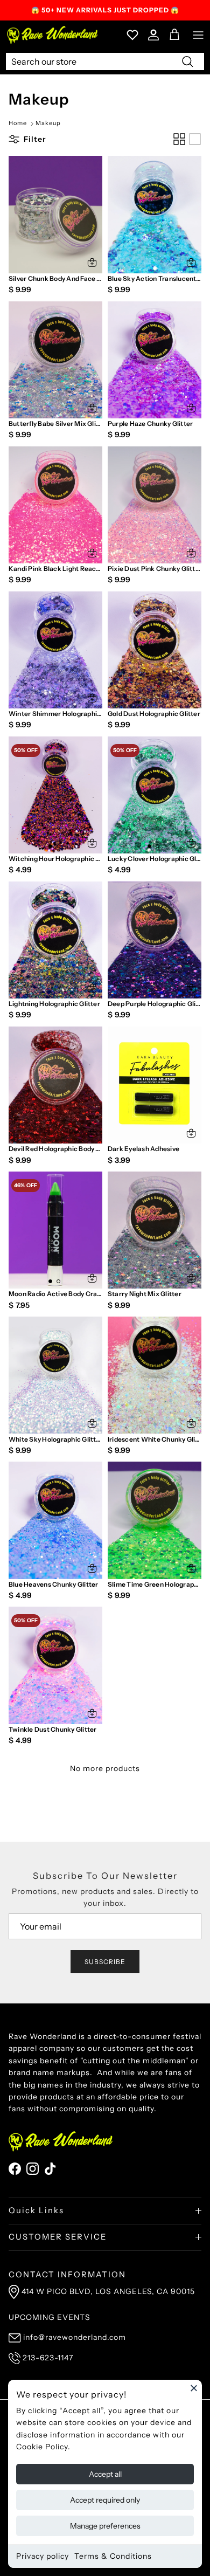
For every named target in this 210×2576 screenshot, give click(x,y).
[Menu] (198, 35)
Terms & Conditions (113, 2556)
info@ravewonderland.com (75, 2337)
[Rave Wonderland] (53, 35)
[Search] (187, 61)
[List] (195, 139)
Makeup (48, 123)
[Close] (194, 2388)
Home (18, 123)
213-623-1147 (48, 2358)
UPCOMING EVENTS (50, 2317)
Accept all (105, 2474)
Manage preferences (105, 2526)
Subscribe (105, 1962)
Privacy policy (43, 2556)
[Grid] (179, 139)
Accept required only (105, 2500)
